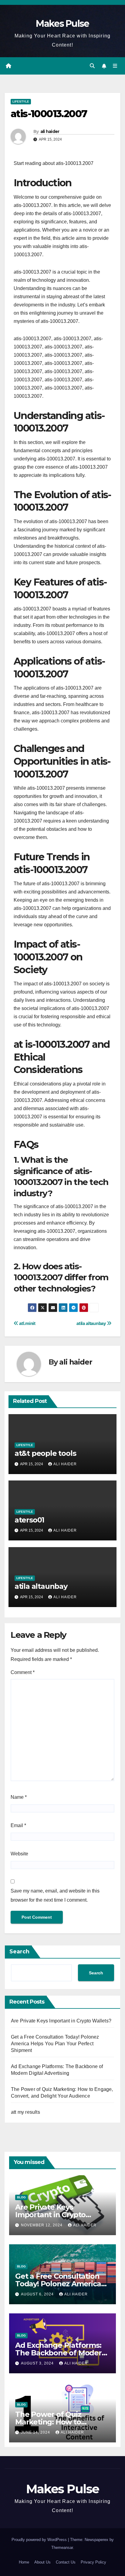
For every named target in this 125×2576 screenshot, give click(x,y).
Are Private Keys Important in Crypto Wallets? (61, 2021)
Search (19, 1952)
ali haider (50, 131)
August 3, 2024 (38, 2363)
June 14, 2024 (36, 2432)
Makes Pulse (62, 24)
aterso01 (29, 1520)
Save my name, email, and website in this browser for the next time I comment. (55, 1895)
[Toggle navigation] (115, 66)
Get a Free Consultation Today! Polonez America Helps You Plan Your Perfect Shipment (55, 2044)
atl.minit (27, 1323)
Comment (23, 1672)
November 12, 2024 (42, 2225)
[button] (92, 66)
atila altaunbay (92, 1323)
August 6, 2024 (38, 2294)
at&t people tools (45, 1453)
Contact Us (66, 2562)
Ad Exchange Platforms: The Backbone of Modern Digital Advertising (61, 2353)
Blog (21, 2197)
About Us (42, 2562)
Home (24, 2562)
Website (19, 1854)
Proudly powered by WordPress (40, 2540)
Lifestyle (21, 101)
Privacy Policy (93, 2562)
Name (19, 1797)
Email (18, 1825)
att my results (25, 2112)
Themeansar (62, 2548)
